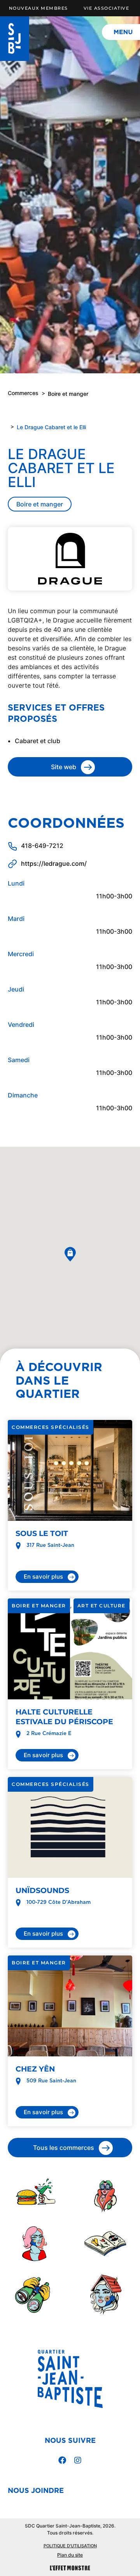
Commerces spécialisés (51, 1427)
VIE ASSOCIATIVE (107, 8)
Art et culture (101, 1606)
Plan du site (70, 2555)
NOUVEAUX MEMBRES (38, 8)
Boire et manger (68, 394)
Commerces (23, 393)
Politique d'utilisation (70, 2546)
